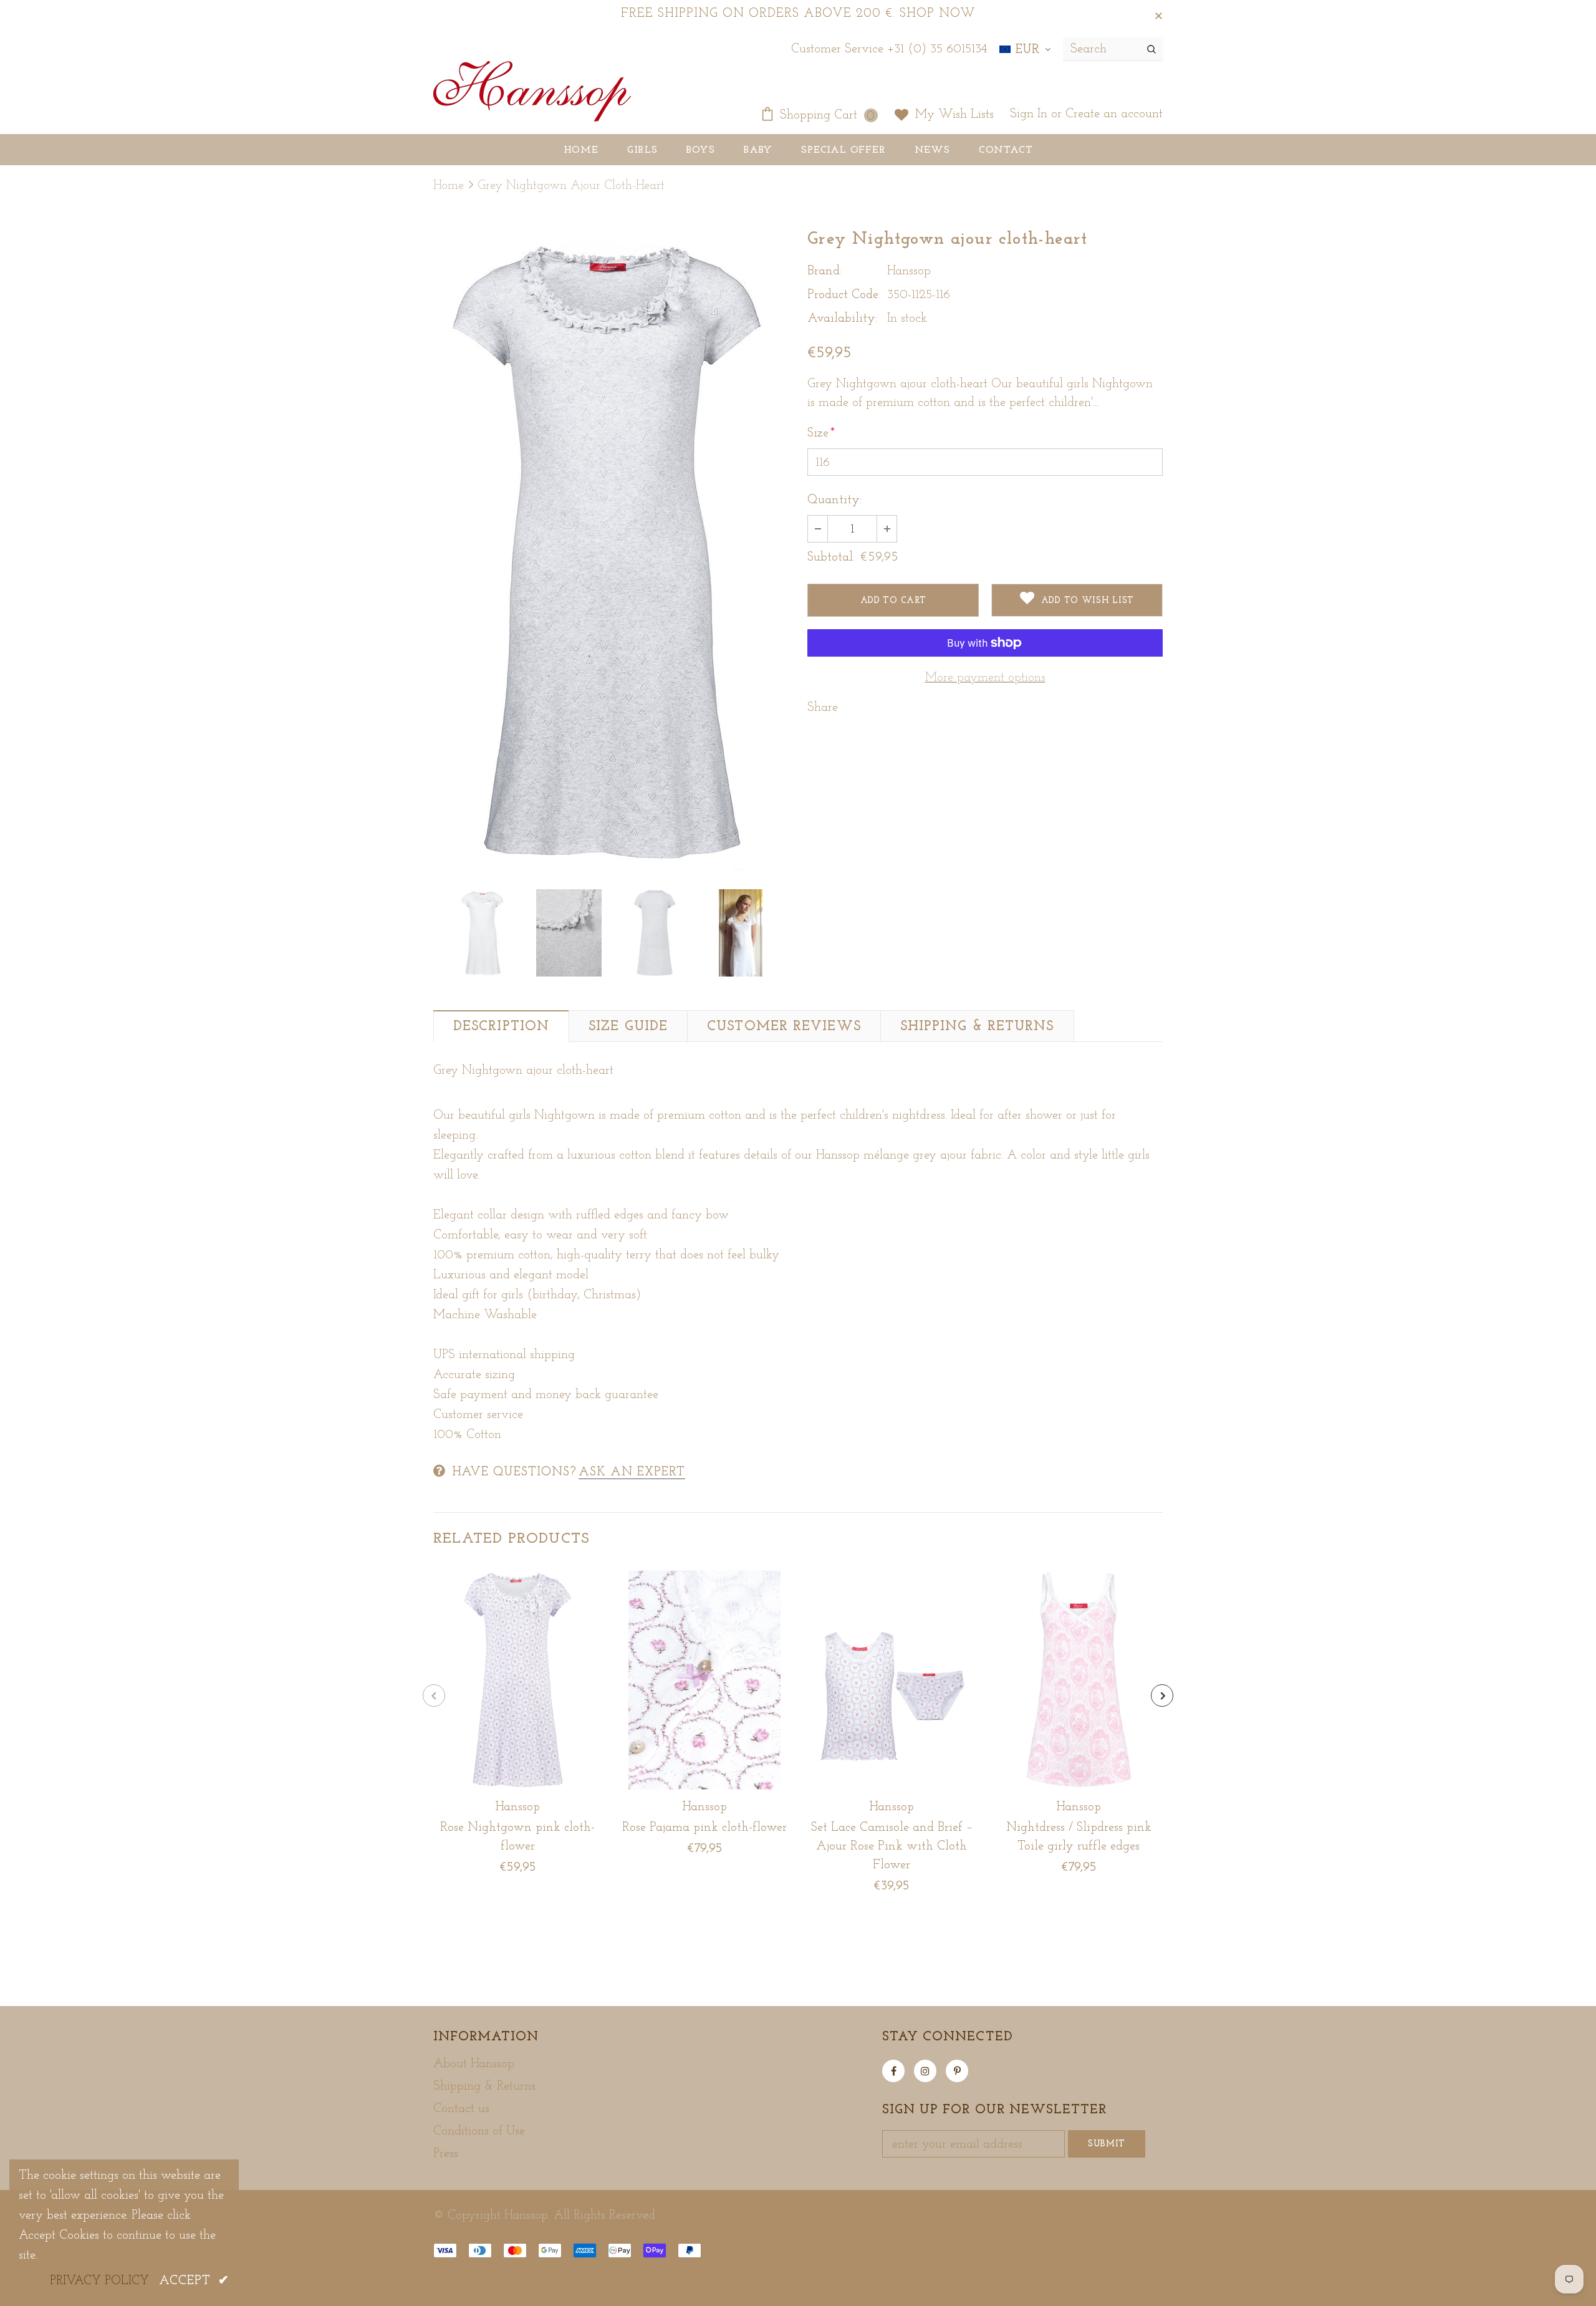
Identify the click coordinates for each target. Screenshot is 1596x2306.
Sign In (1031, 114)
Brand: (824, 271)
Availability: (842, 319)
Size (821, 433)
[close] (1158, 14)
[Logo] (532, 93)
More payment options (985, 678)
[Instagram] (925, 2071)
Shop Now (938, 14)
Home (449, 186)
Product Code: (844, 295)
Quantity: (834, 500)
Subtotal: (831, 557)
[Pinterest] (957, 2071)
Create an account (1114, 114)
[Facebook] (893, 2071)
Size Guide (628, 1027)
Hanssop (909, 271)
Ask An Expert (632, 1472)
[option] (611, 551)
